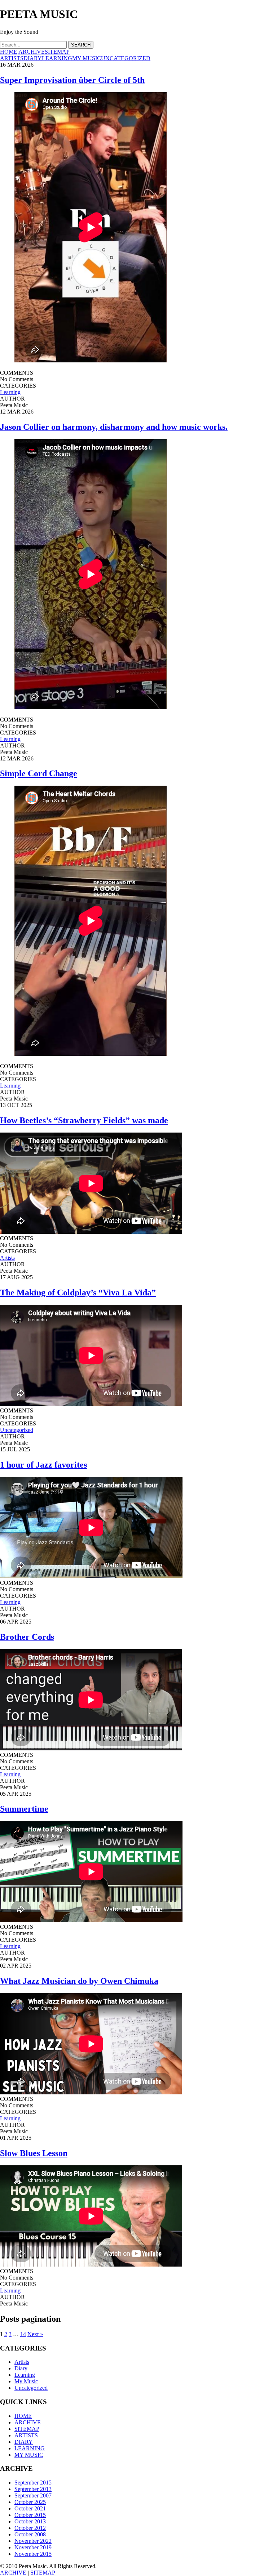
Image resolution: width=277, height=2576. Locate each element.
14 (23, 2334)
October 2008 (30, 2534)
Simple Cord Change (39, 773)
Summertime (24, 1809)
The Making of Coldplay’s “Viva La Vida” (78, 1293)
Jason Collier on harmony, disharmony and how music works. (114, 427)
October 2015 (30, 2515)
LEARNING (57, 58)
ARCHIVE (32, 52)
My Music (26, 2381)
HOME (9, 52)
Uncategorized (17, 1430)
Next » (35, 2334)
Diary (21, 2368)
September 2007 (33, 2495)
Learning (10, 392)
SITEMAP (57, 52)
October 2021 (30, 2508)
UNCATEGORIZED (126, 58)
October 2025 (30, 2502)
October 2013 (30, 2521)
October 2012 (30, 2528)
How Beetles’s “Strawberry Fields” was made (84, 1120)
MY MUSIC (87, 58)
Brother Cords (27, 1637)
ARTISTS (12, 58)
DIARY (33, 58)
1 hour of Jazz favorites (43, 1465)
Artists (7, 1258)
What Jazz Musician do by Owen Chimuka (79, 1981)
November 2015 (33, 2554)
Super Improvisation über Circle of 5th (72, 80)
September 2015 (33, 2483)
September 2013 (33, 2489)
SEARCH (81, 45)
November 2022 (33, 2541)
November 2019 (33, 2547)
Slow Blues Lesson (34, 2153)
